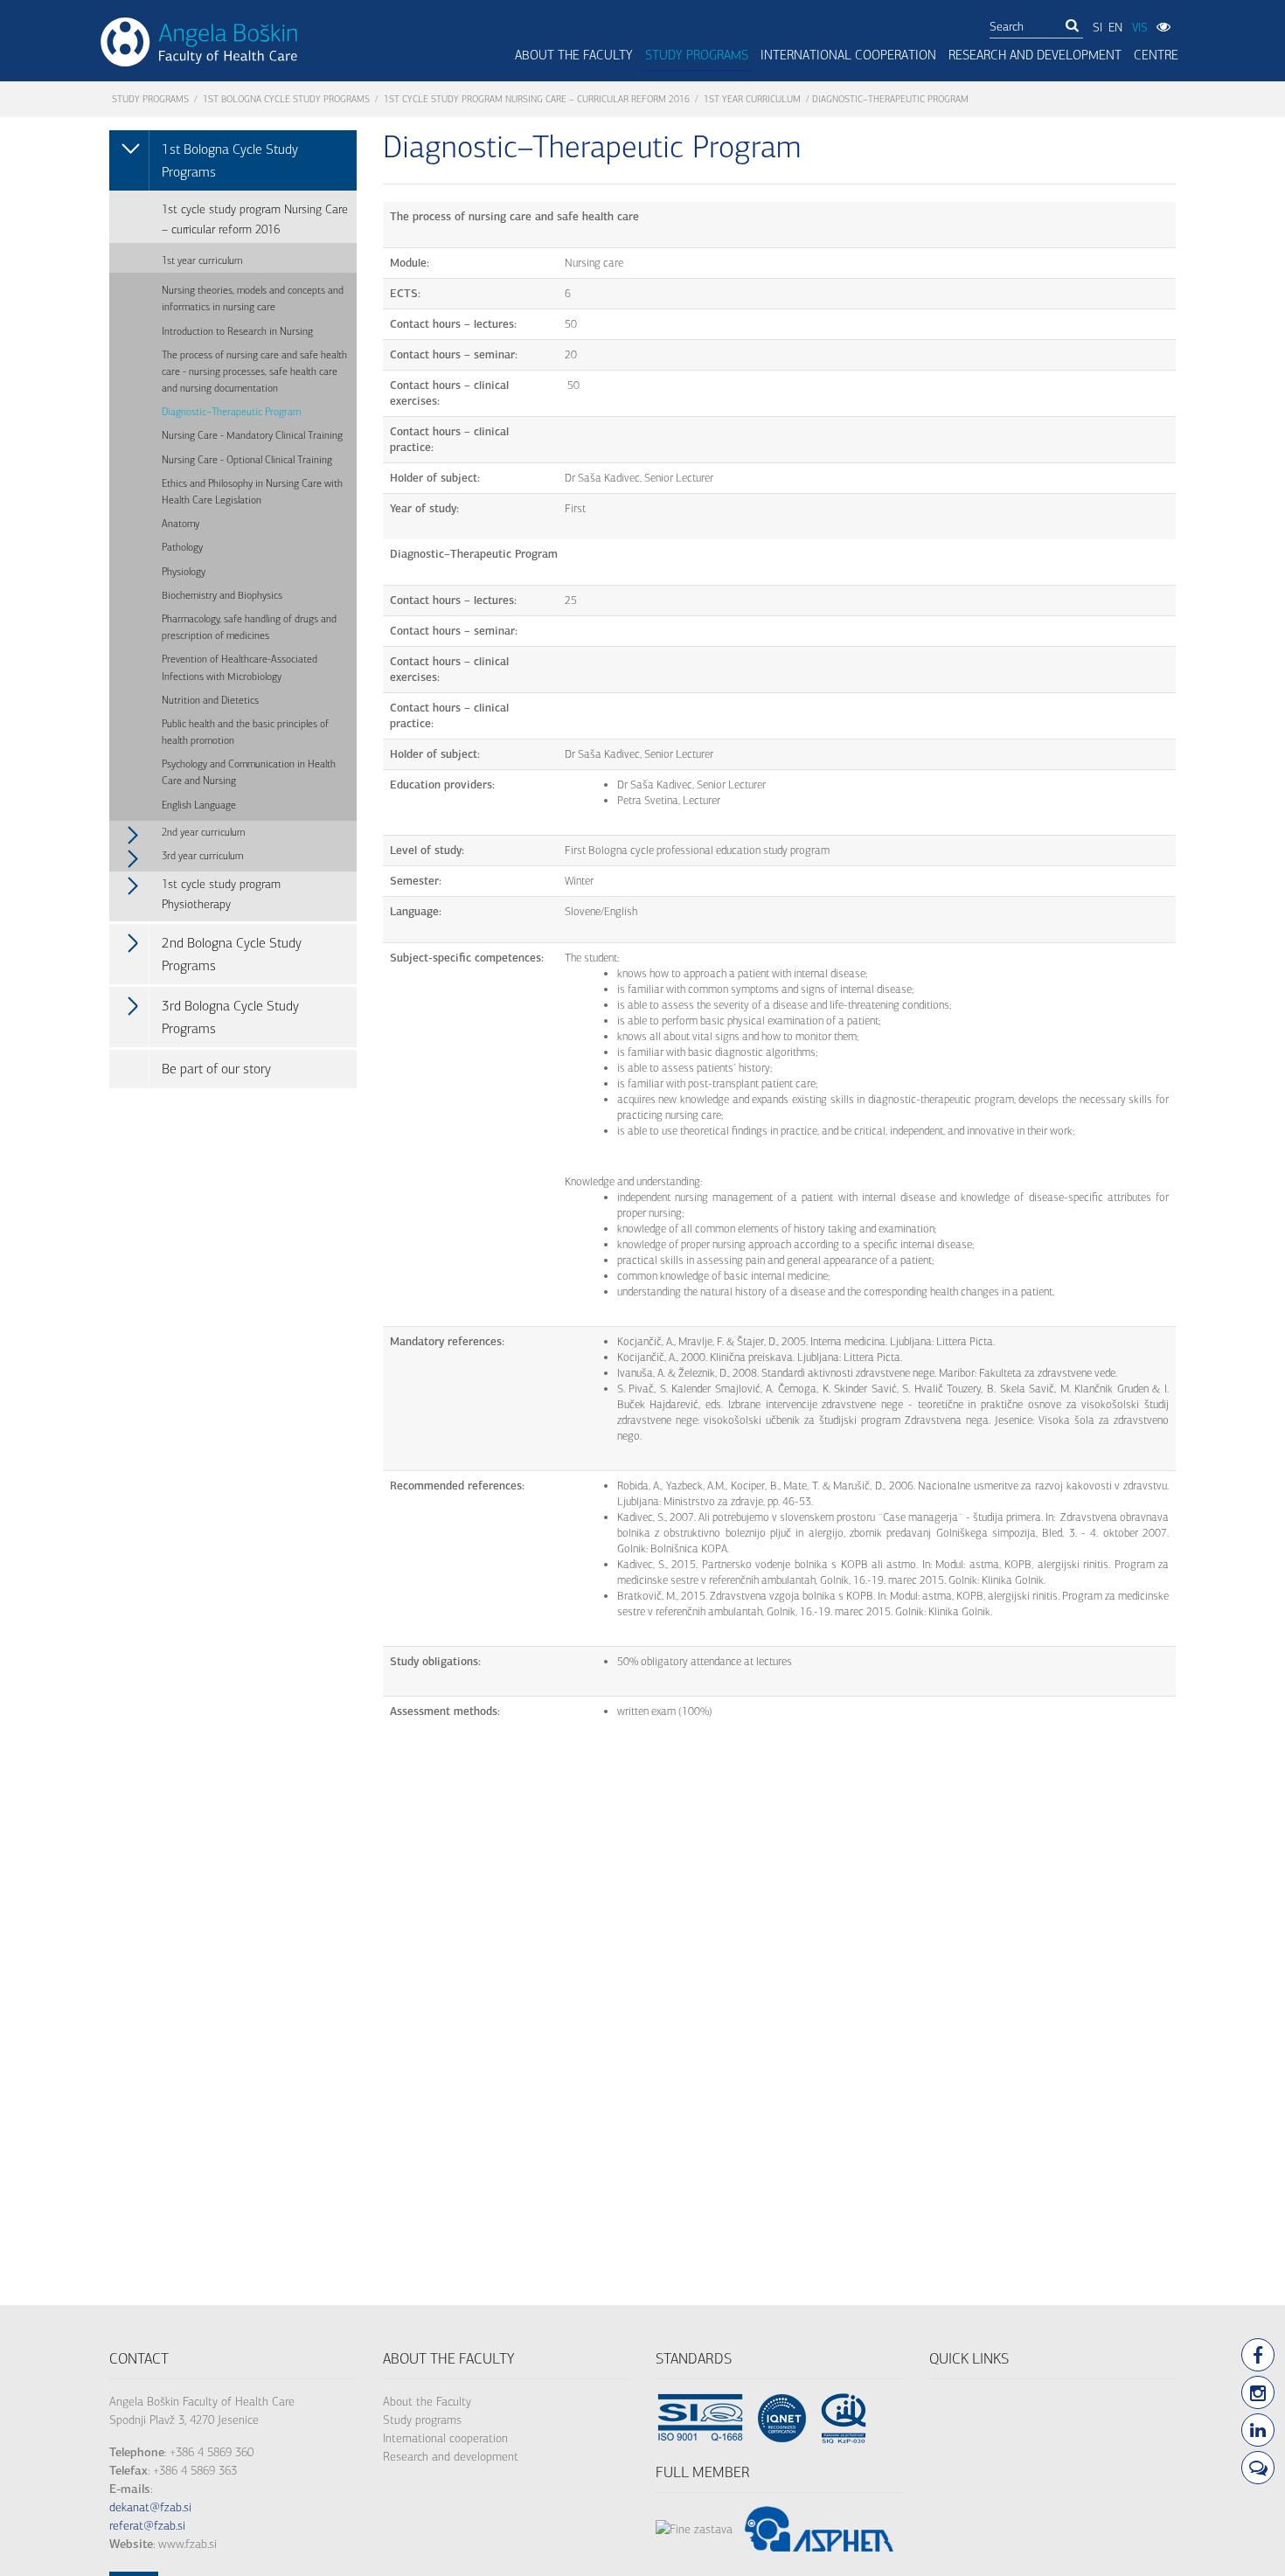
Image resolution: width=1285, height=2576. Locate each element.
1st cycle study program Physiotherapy (221, 894)
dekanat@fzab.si (150, 2507)
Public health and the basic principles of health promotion (245, 732)
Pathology (182, 547)
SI (1097, 28)
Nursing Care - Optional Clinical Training (247, 460)
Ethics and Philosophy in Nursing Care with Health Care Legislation (252, 492)
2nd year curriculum (203, 832)
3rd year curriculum (202, 856)
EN (1115, 28)
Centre (1156, 55)
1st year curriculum (752, 99)
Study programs (697, 55)
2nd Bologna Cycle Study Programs (232, 954)
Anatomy (181, 524)
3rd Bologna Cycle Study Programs (230, 1017)
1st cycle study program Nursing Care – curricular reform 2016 (537, 99)
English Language (199, 805)
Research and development (451, 2457)
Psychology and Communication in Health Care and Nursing (249, 772)
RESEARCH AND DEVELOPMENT (1035, 55)
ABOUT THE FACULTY (574, 55)
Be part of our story (216, 1069)
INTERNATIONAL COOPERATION (848, 55)
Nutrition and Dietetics (210, 700)
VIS (1140, 28)
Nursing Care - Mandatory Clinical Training (252, 435)
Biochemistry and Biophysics (222, 595)
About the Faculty (427, 2402)
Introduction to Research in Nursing (237, 331)
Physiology (184, 572)
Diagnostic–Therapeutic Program (231, 412)
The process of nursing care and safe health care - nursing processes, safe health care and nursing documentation (254, 371)
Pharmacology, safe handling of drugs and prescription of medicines (249, 627)
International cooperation (445, 2438)
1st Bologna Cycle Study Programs (286, 99)
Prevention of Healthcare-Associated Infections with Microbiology (240, 667)
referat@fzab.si (147, 2526)
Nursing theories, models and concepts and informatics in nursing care (253, 299)
